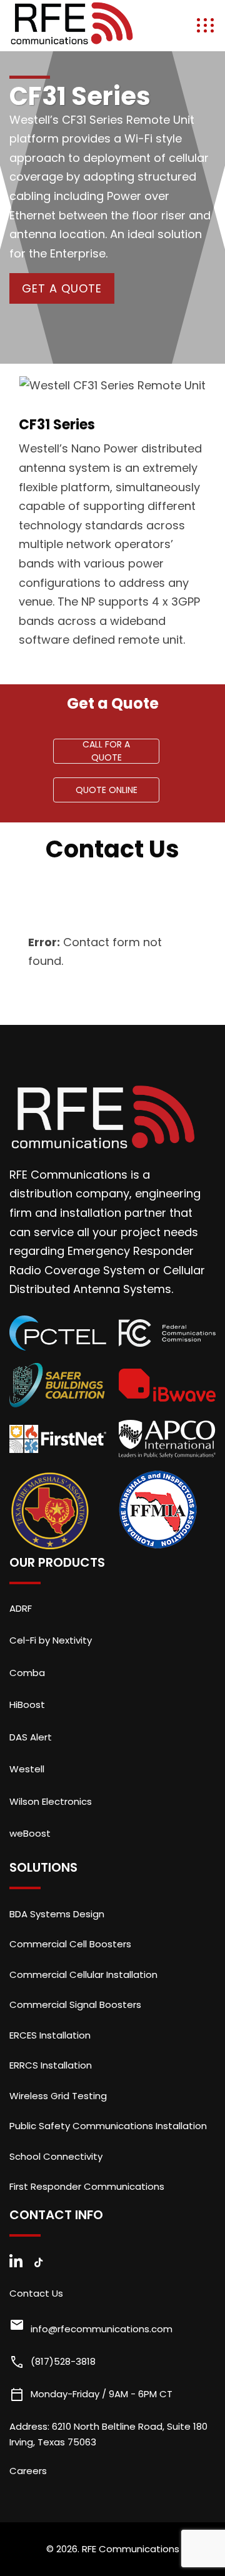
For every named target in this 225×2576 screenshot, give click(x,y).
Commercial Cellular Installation (83, 1974)
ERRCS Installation (51, 2065)
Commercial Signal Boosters (75, 2004)
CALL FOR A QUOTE (106, 751)
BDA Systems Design (57, 1914)
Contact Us (36, 2293)
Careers (28, 2471)
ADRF (21, 1608)
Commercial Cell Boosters (70, 1944)
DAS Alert (31, 1737)
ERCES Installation (50, 2035)
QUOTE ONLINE (107, 790)
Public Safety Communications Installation (108, 2126)
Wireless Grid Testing (58, 2096)
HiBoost (27, 1705)
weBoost (30, 1833)
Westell (27, 1769)
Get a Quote (62, 288)
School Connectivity (56, 2156)
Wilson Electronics (51, 1801)
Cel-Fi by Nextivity (51, 1640)
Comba (27, 1673)
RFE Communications (131, 2549)
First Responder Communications (87, 2186)
